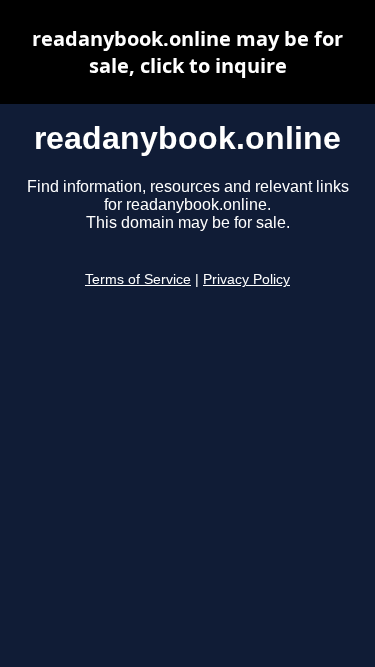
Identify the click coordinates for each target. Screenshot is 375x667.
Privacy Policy (246, 279)
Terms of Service (138, 279)
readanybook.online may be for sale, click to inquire (187, 52)
